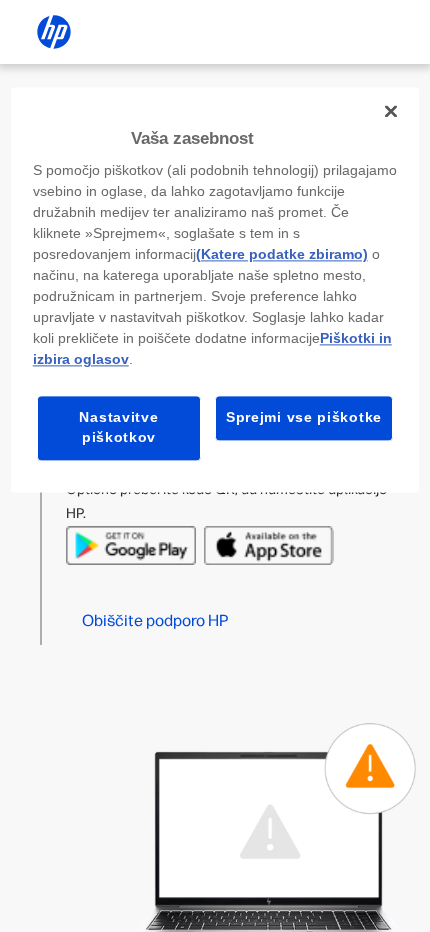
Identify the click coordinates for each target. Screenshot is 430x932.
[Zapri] (391, 111)
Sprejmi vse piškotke (304, 418)
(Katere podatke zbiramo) (282, 255)
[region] (215, 289)
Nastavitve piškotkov (118, 428)
